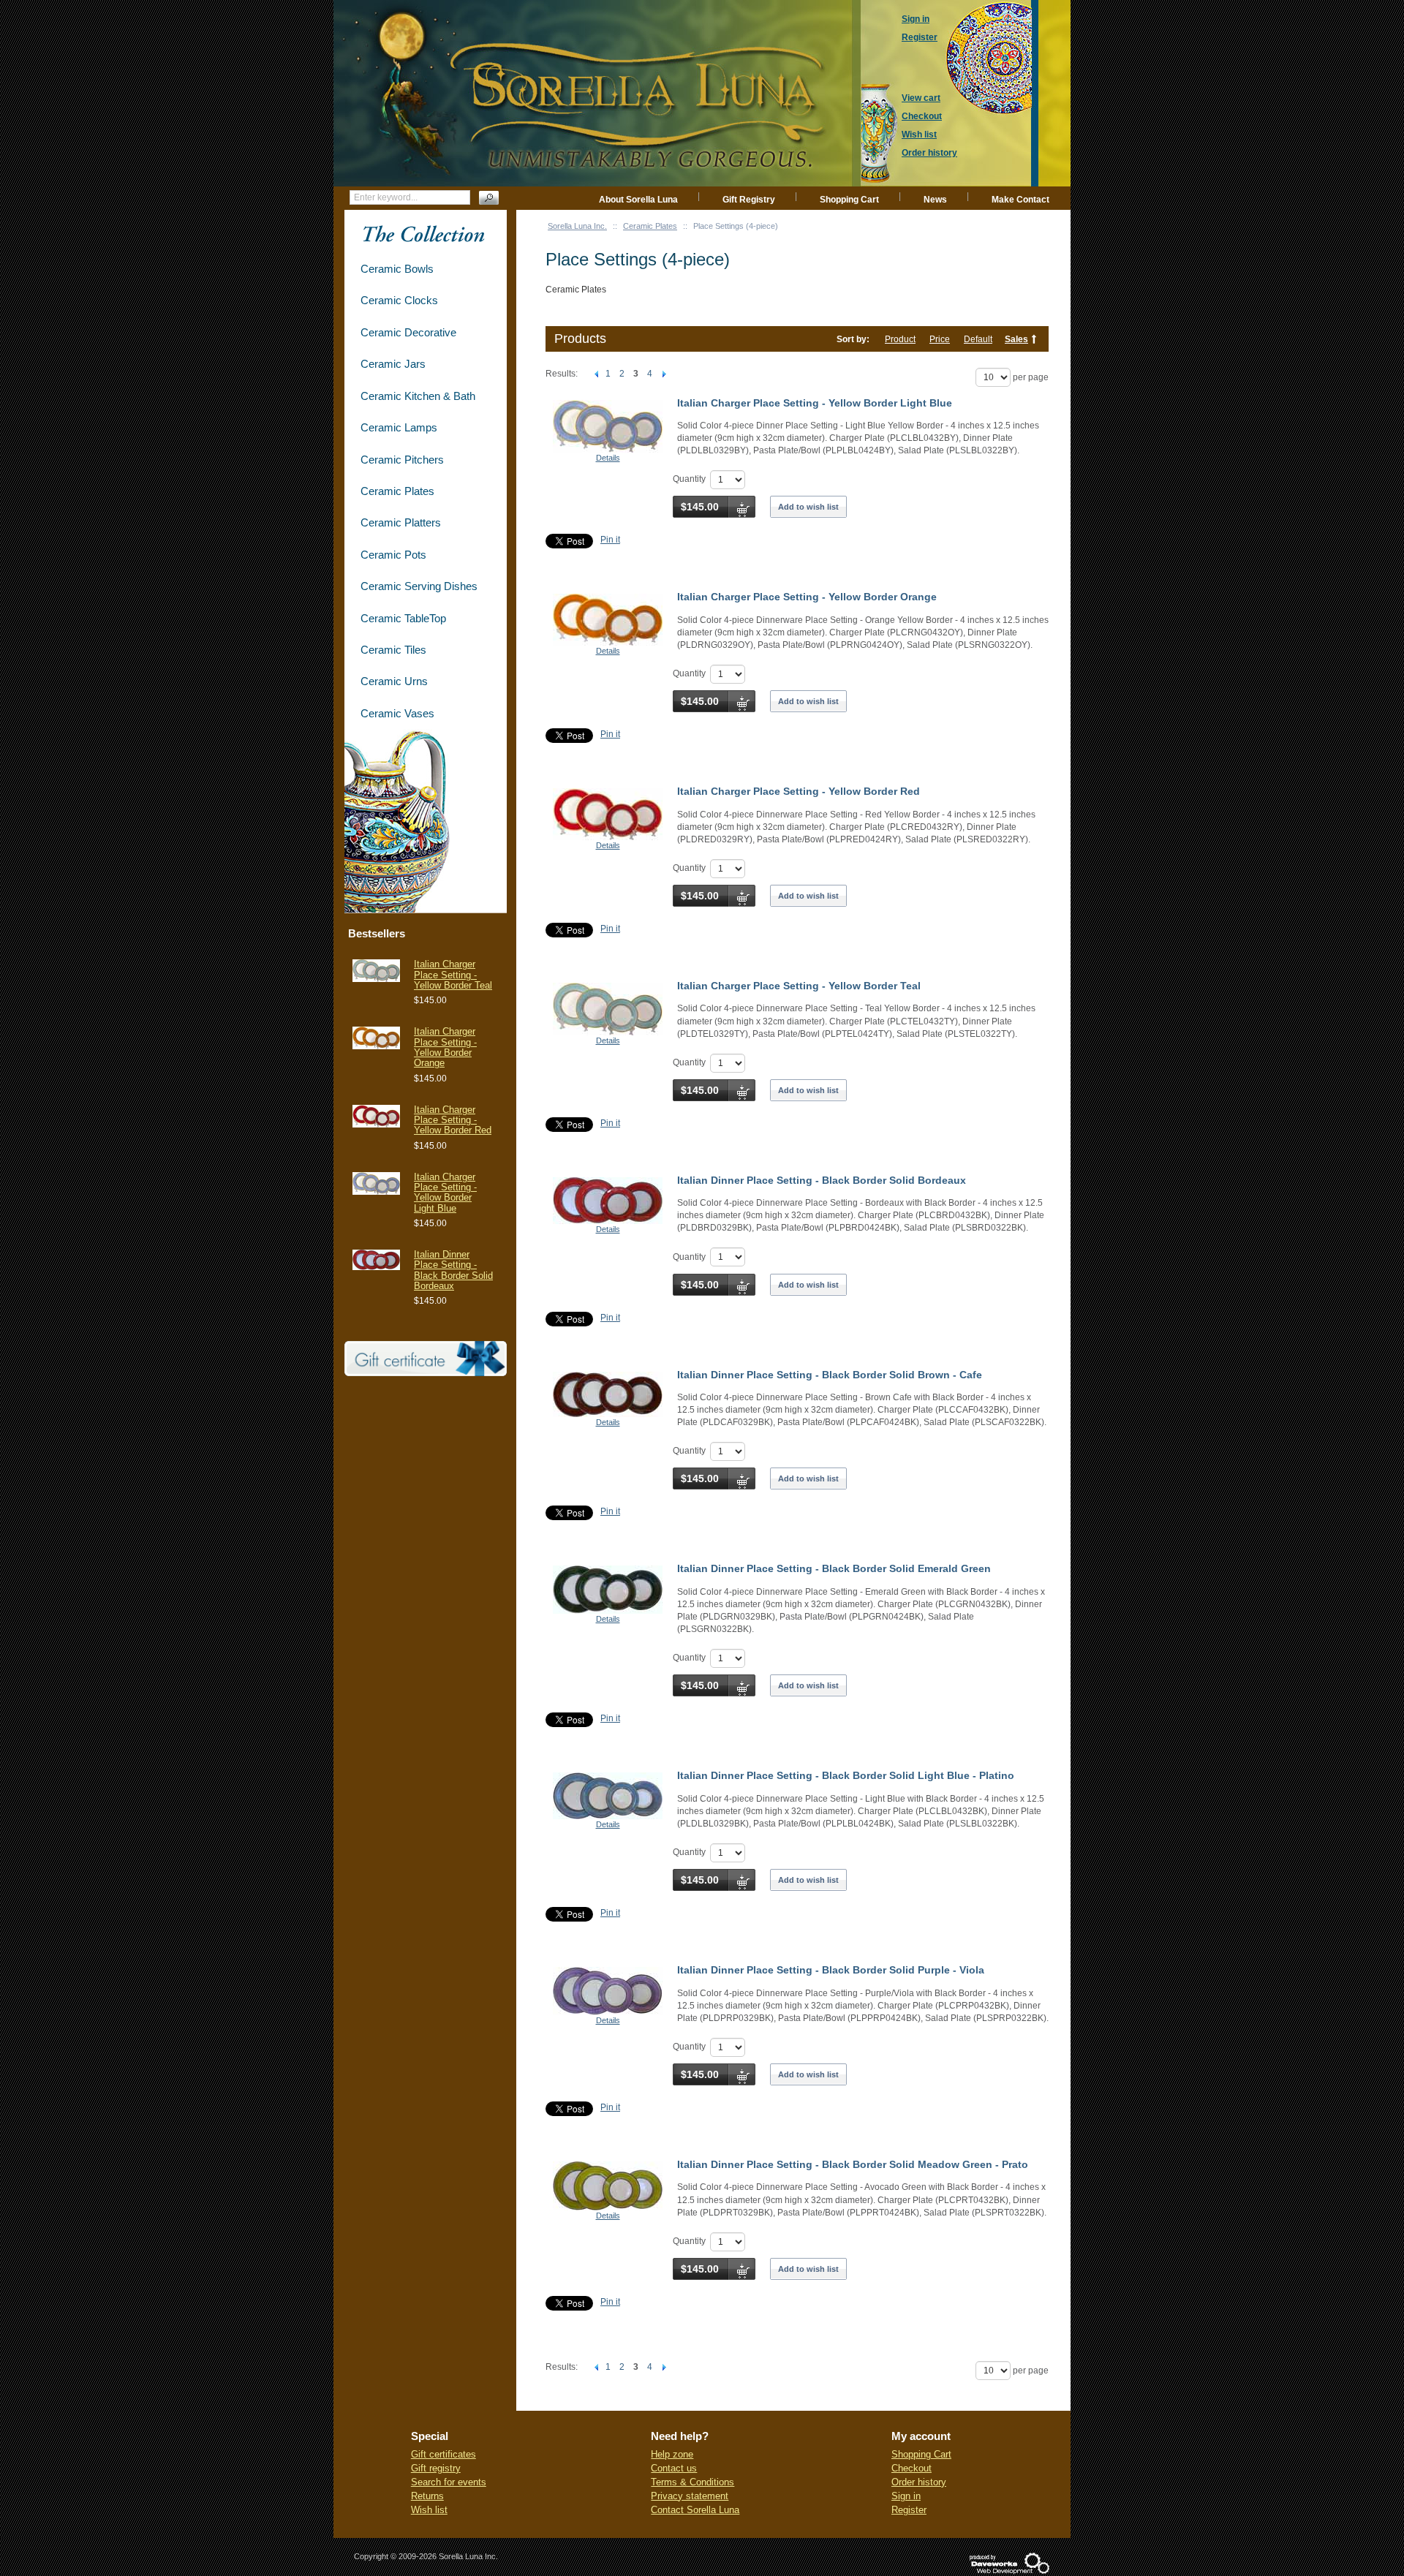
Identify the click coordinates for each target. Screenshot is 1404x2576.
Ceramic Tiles (393, 650)
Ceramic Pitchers (402, 460)
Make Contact (1020, 200)
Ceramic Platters (401, 522)
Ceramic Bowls (397, 269)
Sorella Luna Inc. (577, 226)
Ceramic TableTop (403, 618)
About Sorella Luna (638, 200)
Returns (427, 2496)
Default (978, 339)
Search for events (449, 2482)
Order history (919, 2482)
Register (909, 2510)
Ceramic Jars (393, 364)
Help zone (672, 2454)
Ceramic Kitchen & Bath (418, 396)
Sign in (906, 2496)
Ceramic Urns (394, 681)
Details (608, 458)
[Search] (489, 198)
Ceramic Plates (650, 226)
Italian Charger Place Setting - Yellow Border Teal (799, 986)
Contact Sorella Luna (695, 2510)
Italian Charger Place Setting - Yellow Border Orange (807, 597)
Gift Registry (749, 200)
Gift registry (436, 2468)
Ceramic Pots (393, 555)
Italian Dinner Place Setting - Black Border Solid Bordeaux (822, 1180)
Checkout (912, 2468)
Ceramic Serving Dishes (419, 586)
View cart (921, 98)
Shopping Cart (849, 200)
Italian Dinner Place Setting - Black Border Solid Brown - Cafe (830, 1375)
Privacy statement (690, 2496)
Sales (1016, 339)
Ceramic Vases (397, 713)
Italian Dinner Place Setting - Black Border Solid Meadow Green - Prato (853, 2164)
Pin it (610, 540)
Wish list (429, 2510)
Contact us (674, 2468)
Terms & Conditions (692, 2482)
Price (940, 339)
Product (900, 339)
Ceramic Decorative (408, 332)
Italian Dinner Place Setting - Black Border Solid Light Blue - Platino (846, 1775)
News (935, 200)
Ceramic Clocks (399, 300)
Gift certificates (444, 2454)
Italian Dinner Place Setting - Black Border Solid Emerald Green (834, 1568)
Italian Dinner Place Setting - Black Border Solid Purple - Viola (831, 1970)
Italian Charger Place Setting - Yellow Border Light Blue (815, 403)
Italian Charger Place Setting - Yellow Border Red (799, 791)
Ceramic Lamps (399, 427)
